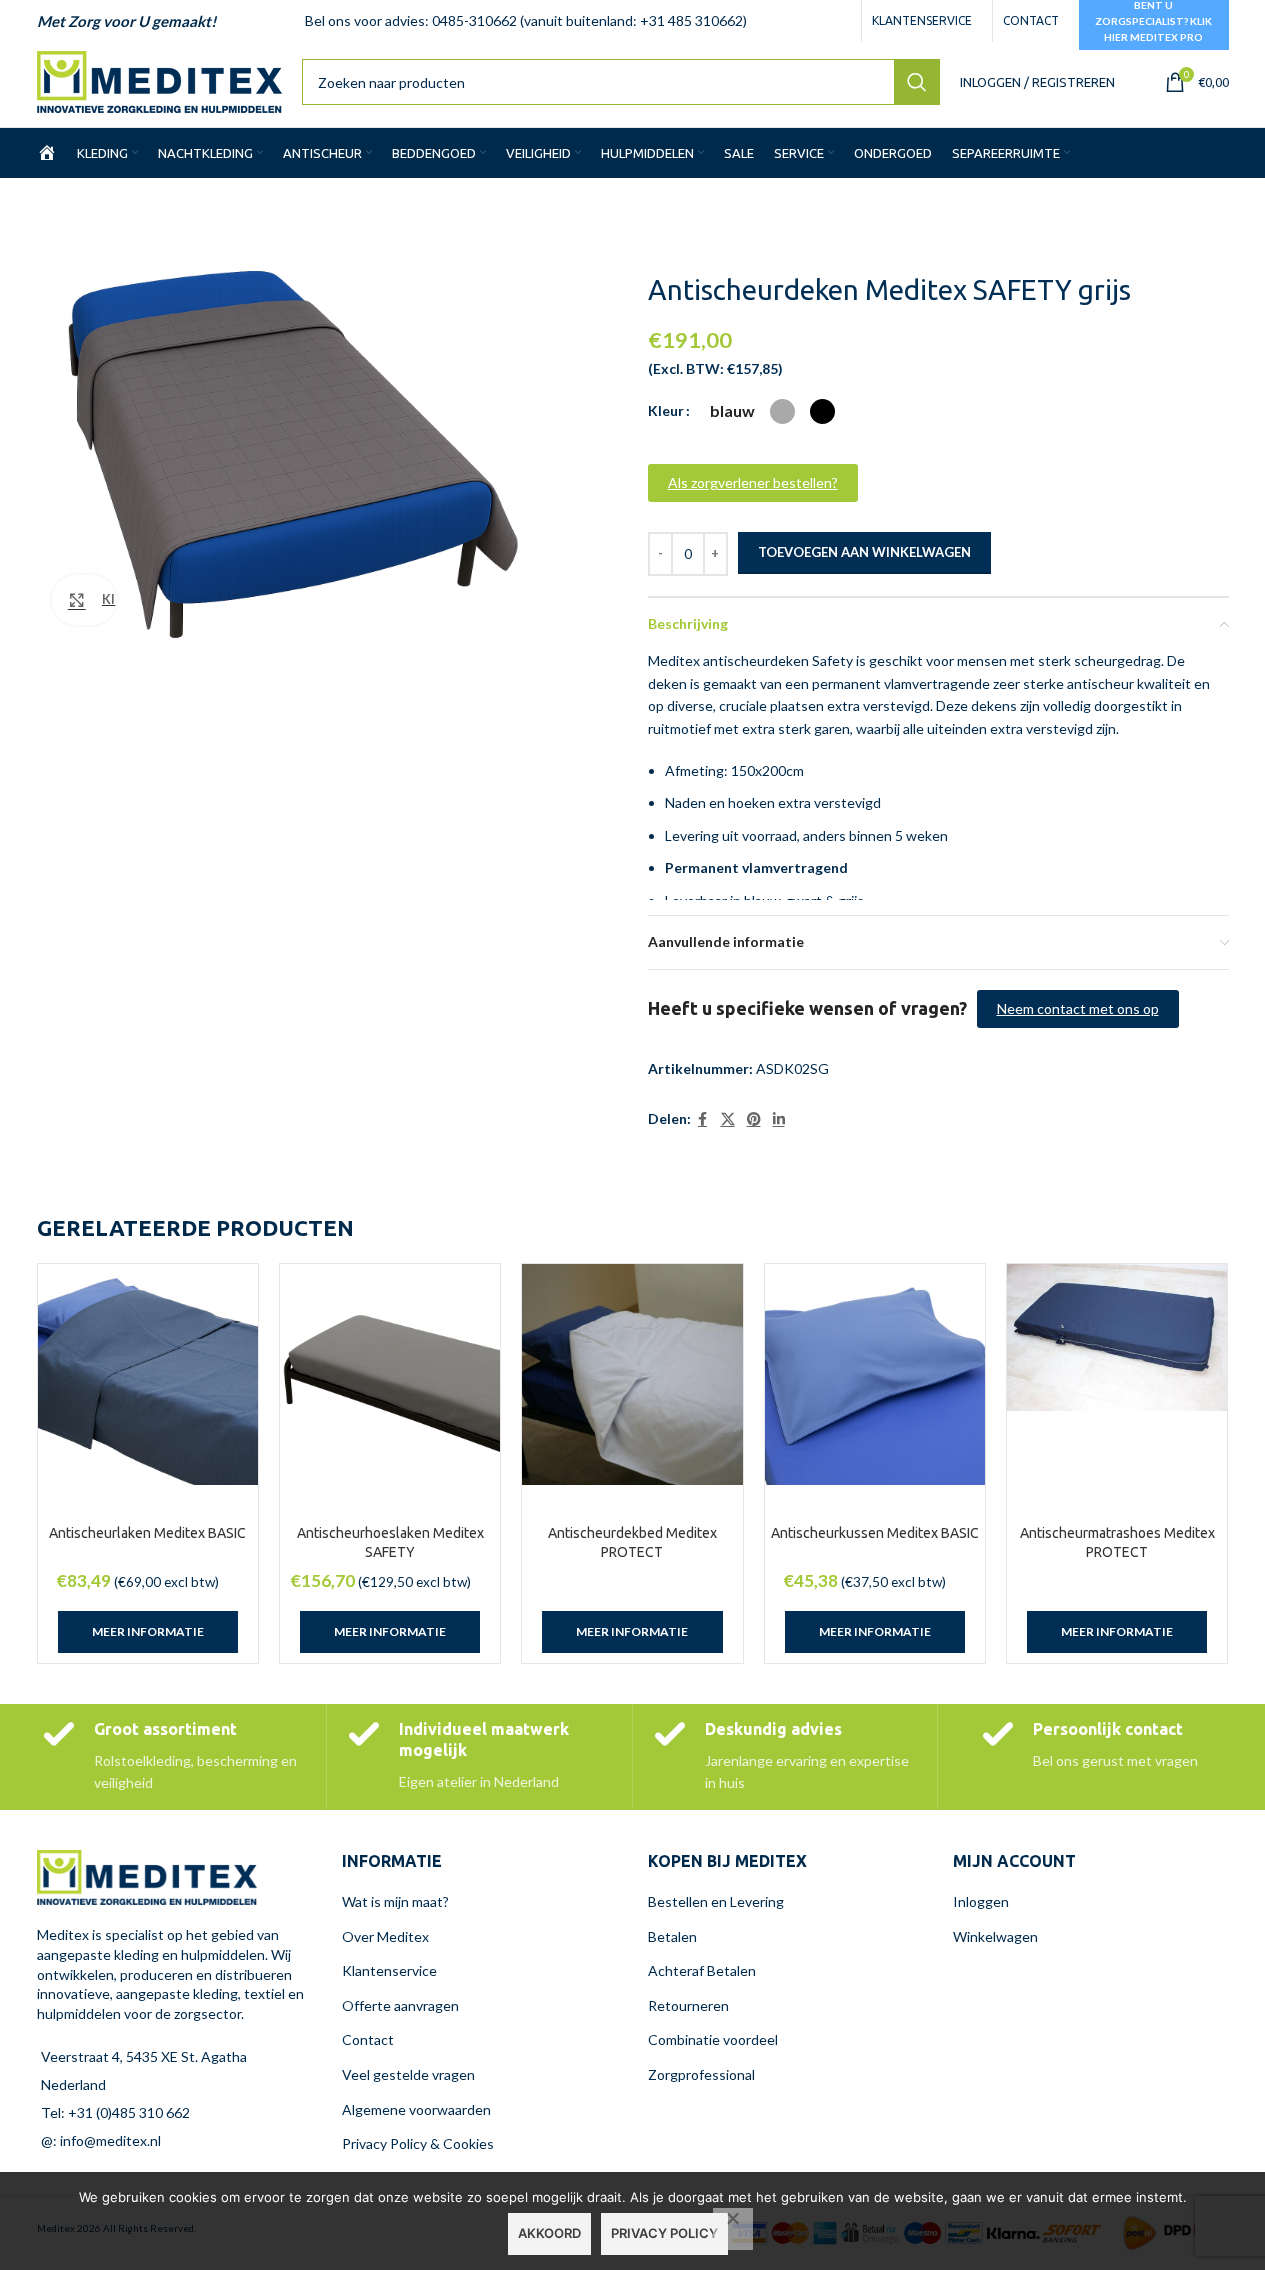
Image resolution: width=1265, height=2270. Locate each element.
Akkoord (549, 2233)
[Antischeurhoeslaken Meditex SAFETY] (390, 1374)
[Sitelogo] (159, 80)
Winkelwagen (995, 1936)
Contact (368, 2039)
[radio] (732, 411)
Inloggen (981, 1901)
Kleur (666, 410)
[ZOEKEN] (917, 82)
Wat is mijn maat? (395, 1901)
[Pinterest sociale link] (754, 1119)
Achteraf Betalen (702, 1970)
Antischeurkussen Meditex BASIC (875, 1533)
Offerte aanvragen (400, 2005)
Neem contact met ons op (1078, 1008)
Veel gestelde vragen (408, 2074)
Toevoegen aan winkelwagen (864, 552)
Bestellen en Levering (716, 1901)
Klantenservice (389, 1970)
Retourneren (688, 2005)
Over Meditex (385, 1936)
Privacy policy (664, 2233)
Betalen (672, 1936)
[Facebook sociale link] (703, 1119)
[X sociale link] (728, 1119)
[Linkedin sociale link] (779, 1119)
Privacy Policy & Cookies (418, 2143)
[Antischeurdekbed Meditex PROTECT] (632, 1374)
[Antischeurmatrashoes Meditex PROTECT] (1117, 1337)
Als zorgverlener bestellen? (753, 482)
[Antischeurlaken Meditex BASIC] (148, 1374)
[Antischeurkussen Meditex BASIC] (875, 1374)
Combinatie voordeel (713, 2039)
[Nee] (733, 2229)
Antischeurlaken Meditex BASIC (147, 1533)
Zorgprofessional (701, 2074)
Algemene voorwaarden (416, 2109)
